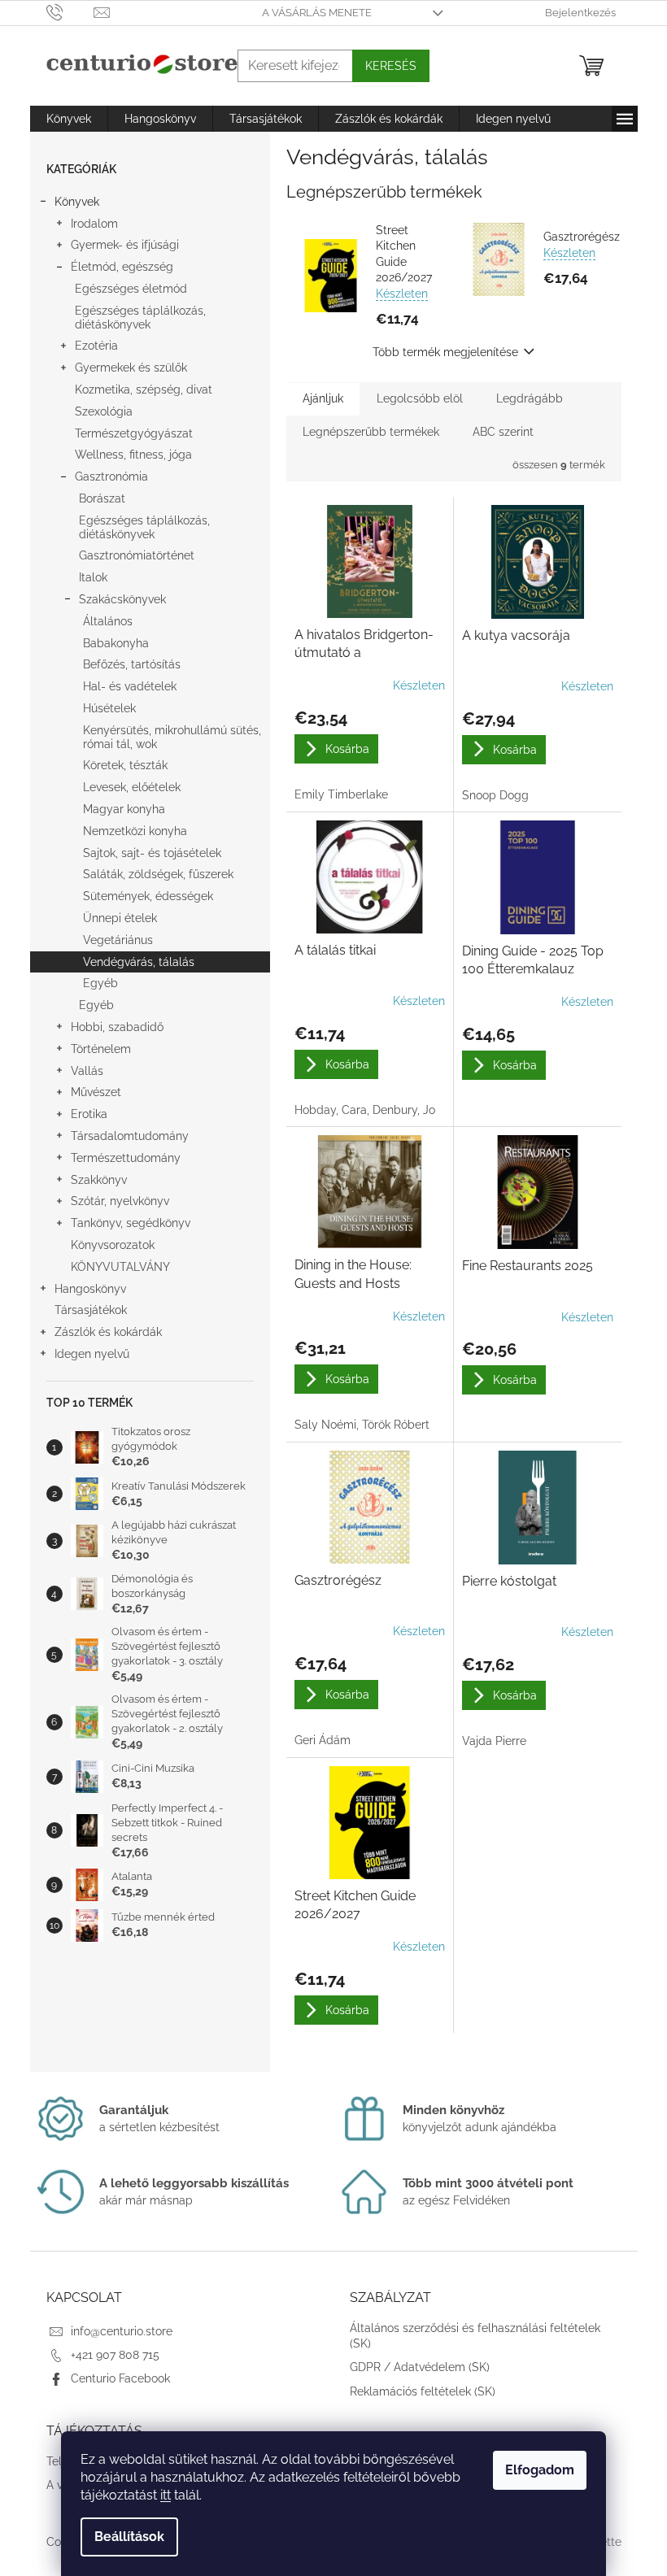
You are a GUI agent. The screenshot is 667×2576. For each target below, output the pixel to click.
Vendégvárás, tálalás (139, 962)
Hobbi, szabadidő (117, 1027)
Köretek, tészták (125, 765)
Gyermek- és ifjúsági (125, 245)
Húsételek (109, 708)
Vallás (87, 1071)
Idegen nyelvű (92, 1354)
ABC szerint (503, 432)
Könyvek (77, 202)
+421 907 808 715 (115, 2355)
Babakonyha (116, 643)
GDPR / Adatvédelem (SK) (420, 2367)
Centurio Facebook (120, 2378)
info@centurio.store (122, 2331)
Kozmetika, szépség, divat (144, 389)
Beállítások (129, 2537)
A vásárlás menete (317, 13)
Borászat (102, 498)
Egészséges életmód (131, 289)
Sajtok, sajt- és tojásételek (152, 853)
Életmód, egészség (122, 267)
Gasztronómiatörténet (137, 555)
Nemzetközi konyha (135, 831)
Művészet (96, 1092)
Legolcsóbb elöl (420, 398)
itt (166, 2495)
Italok (93, 577)
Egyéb (100, 983)
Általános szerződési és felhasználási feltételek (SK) (475, 2336)
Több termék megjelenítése (445, 352)
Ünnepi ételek (120, 918)
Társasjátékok (91, 1310)
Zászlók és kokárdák (108, 1332)
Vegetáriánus (118, 940)
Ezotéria (96, 346)
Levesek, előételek (132, 787)
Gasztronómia (111, 476)
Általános (108, 621)
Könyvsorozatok (113, 1245)
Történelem (101, 1049)
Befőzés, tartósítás (132, 664)
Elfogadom (540, 2470)
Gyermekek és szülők (131, 368)
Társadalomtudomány (130, 1136)
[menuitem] (69, 119)
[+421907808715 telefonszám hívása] (70, 12)
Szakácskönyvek (122, 599)
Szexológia (104, 411)
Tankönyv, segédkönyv (131, 1223)
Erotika (89, 1114)
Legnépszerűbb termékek (371, 432)
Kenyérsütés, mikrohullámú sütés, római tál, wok (172, 737)
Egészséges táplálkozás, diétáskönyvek (140, 318)
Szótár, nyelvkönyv (120, 1201)
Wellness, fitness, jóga (133, 455)
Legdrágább (530, 398)
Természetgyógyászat (134, 433)
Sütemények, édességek (148, 896)
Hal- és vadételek (130, 686)
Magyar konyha (124, 809)
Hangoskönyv (90, 1289)
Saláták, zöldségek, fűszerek (158, 874)
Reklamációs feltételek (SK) (423, 2391)
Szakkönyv (99, 1180)
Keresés (391, 66)
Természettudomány (126, 1158)
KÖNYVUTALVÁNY (120, 1267)
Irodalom (94, 224)
